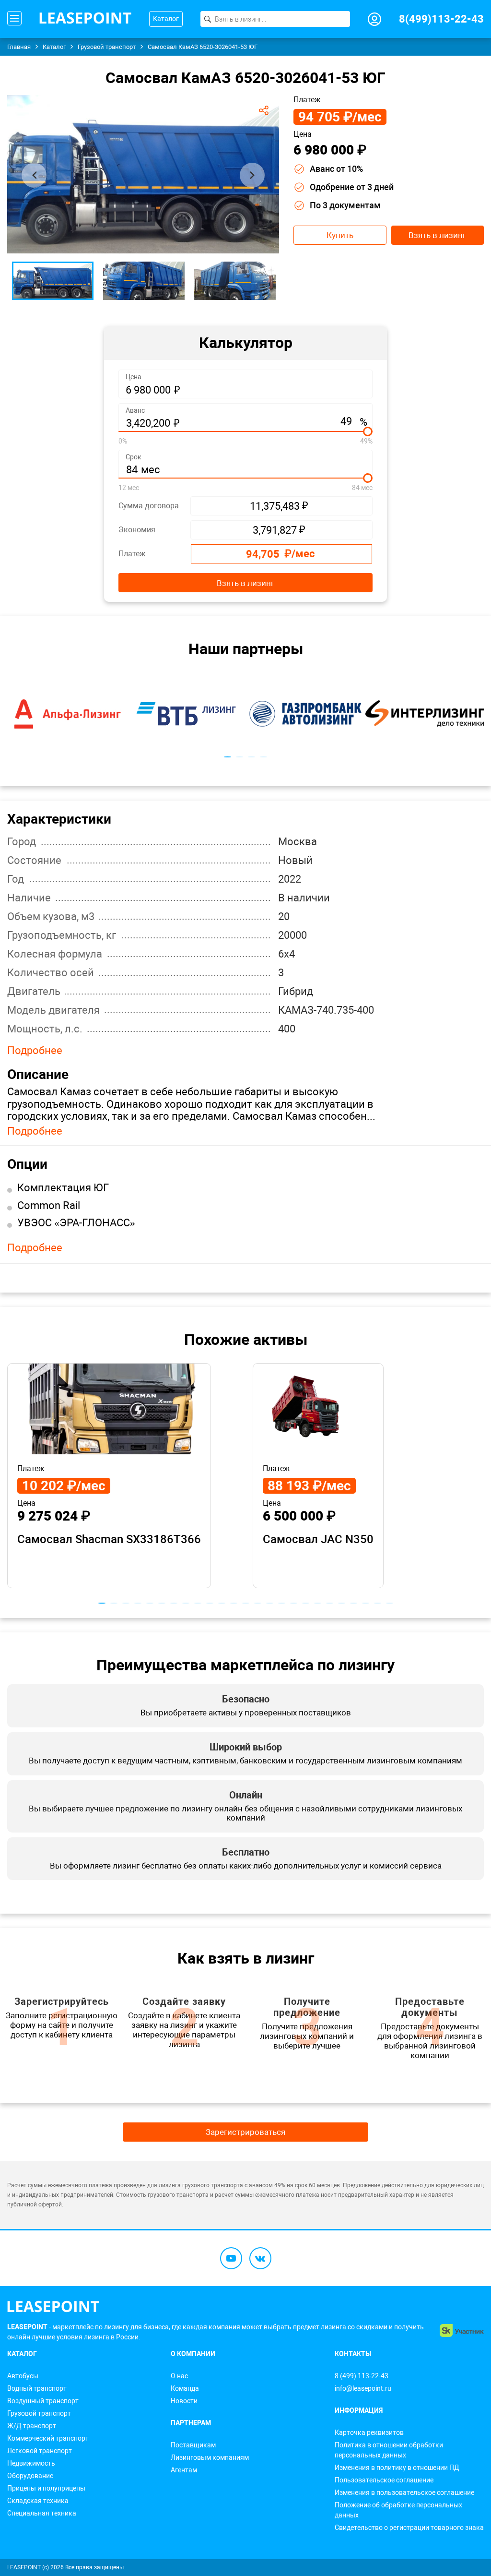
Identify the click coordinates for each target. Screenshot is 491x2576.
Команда (185, 2388)
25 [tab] (390, 1603)
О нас (179, 2376)
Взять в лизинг (437, 235)
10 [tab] (210, 1603)
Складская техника (38, 2501)
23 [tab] (366, 1603)
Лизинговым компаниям (210, 2457)
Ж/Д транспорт (32, 2426)
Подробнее (35, 1051)
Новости (184, 2401)
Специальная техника (42, 2513)
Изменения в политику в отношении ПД (397, 2468)
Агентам (184, 2470)
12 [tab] (234, 1603)
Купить (340, 235)
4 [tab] (263, 757)
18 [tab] (306, 1603)
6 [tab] (162, 1603)
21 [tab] (342, 1603)
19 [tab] (318, 1603)
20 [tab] (330, 1603)
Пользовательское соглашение (384, 2480)
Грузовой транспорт (39, 2413)
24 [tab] (378, 1603)
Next (252, 175)
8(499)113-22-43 (441, 19)
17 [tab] (294, 1603)
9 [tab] (198, 1603)
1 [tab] (228, 757)
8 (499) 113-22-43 (362, 2376)
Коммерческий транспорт (48, 2438)
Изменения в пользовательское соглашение (404, 2492)
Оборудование (30, 2476)
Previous (34, 175)
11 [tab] (222, 1603)
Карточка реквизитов (369, 2432)
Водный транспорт (37, 2388)
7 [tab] (174, 1603)
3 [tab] (251, 757)
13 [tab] (246, 1603)
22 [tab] (354, 1603)
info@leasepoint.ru (363, 2388)
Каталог (166, 19)
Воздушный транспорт (43, 2401)
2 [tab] (240, 757)
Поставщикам (193, 2445)
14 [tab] (258, 1603)
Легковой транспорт (40, 2451)
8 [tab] (186, 1603)
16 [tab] (282, 1603)
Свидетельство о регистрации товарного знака (409, 2528)
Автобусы (23, 2376)
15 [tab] (270, 1603)
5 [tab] (150, 1603)
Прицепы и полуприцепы (46, 2488)
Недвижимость (31, 2463)
